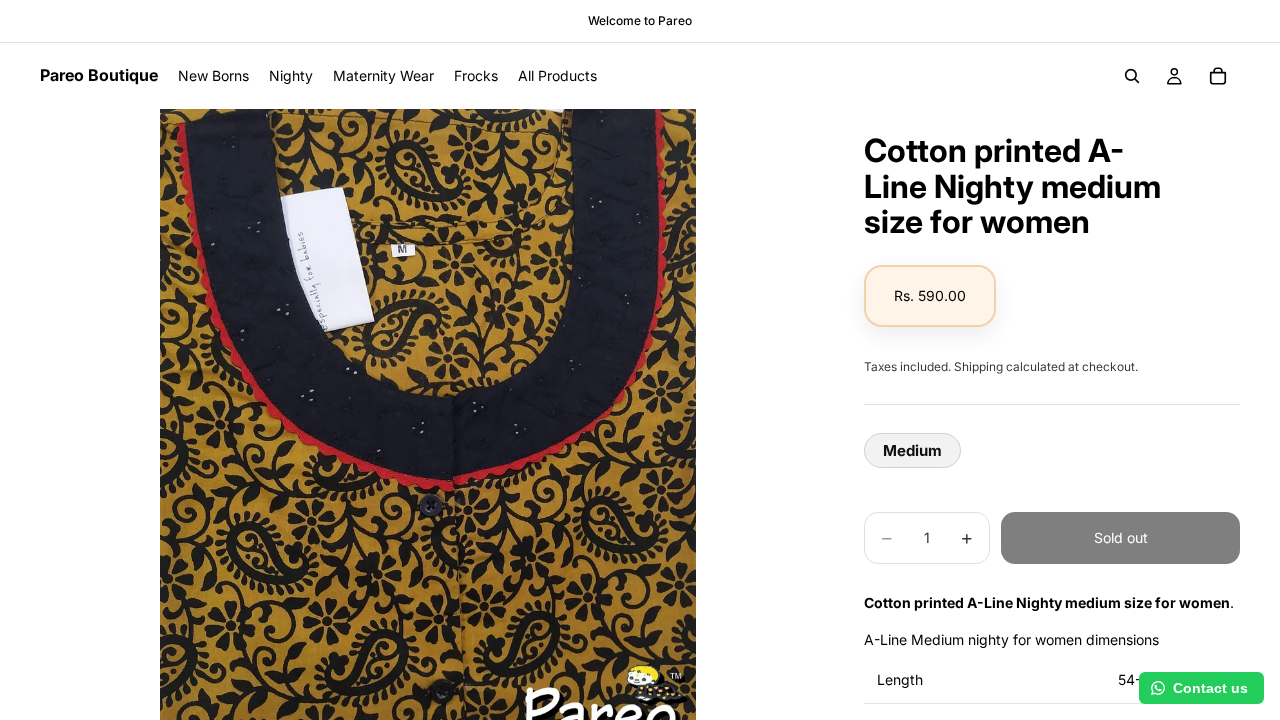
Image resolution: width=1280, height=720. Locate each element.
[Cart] (1218, 76)
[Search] (1132, 76)
